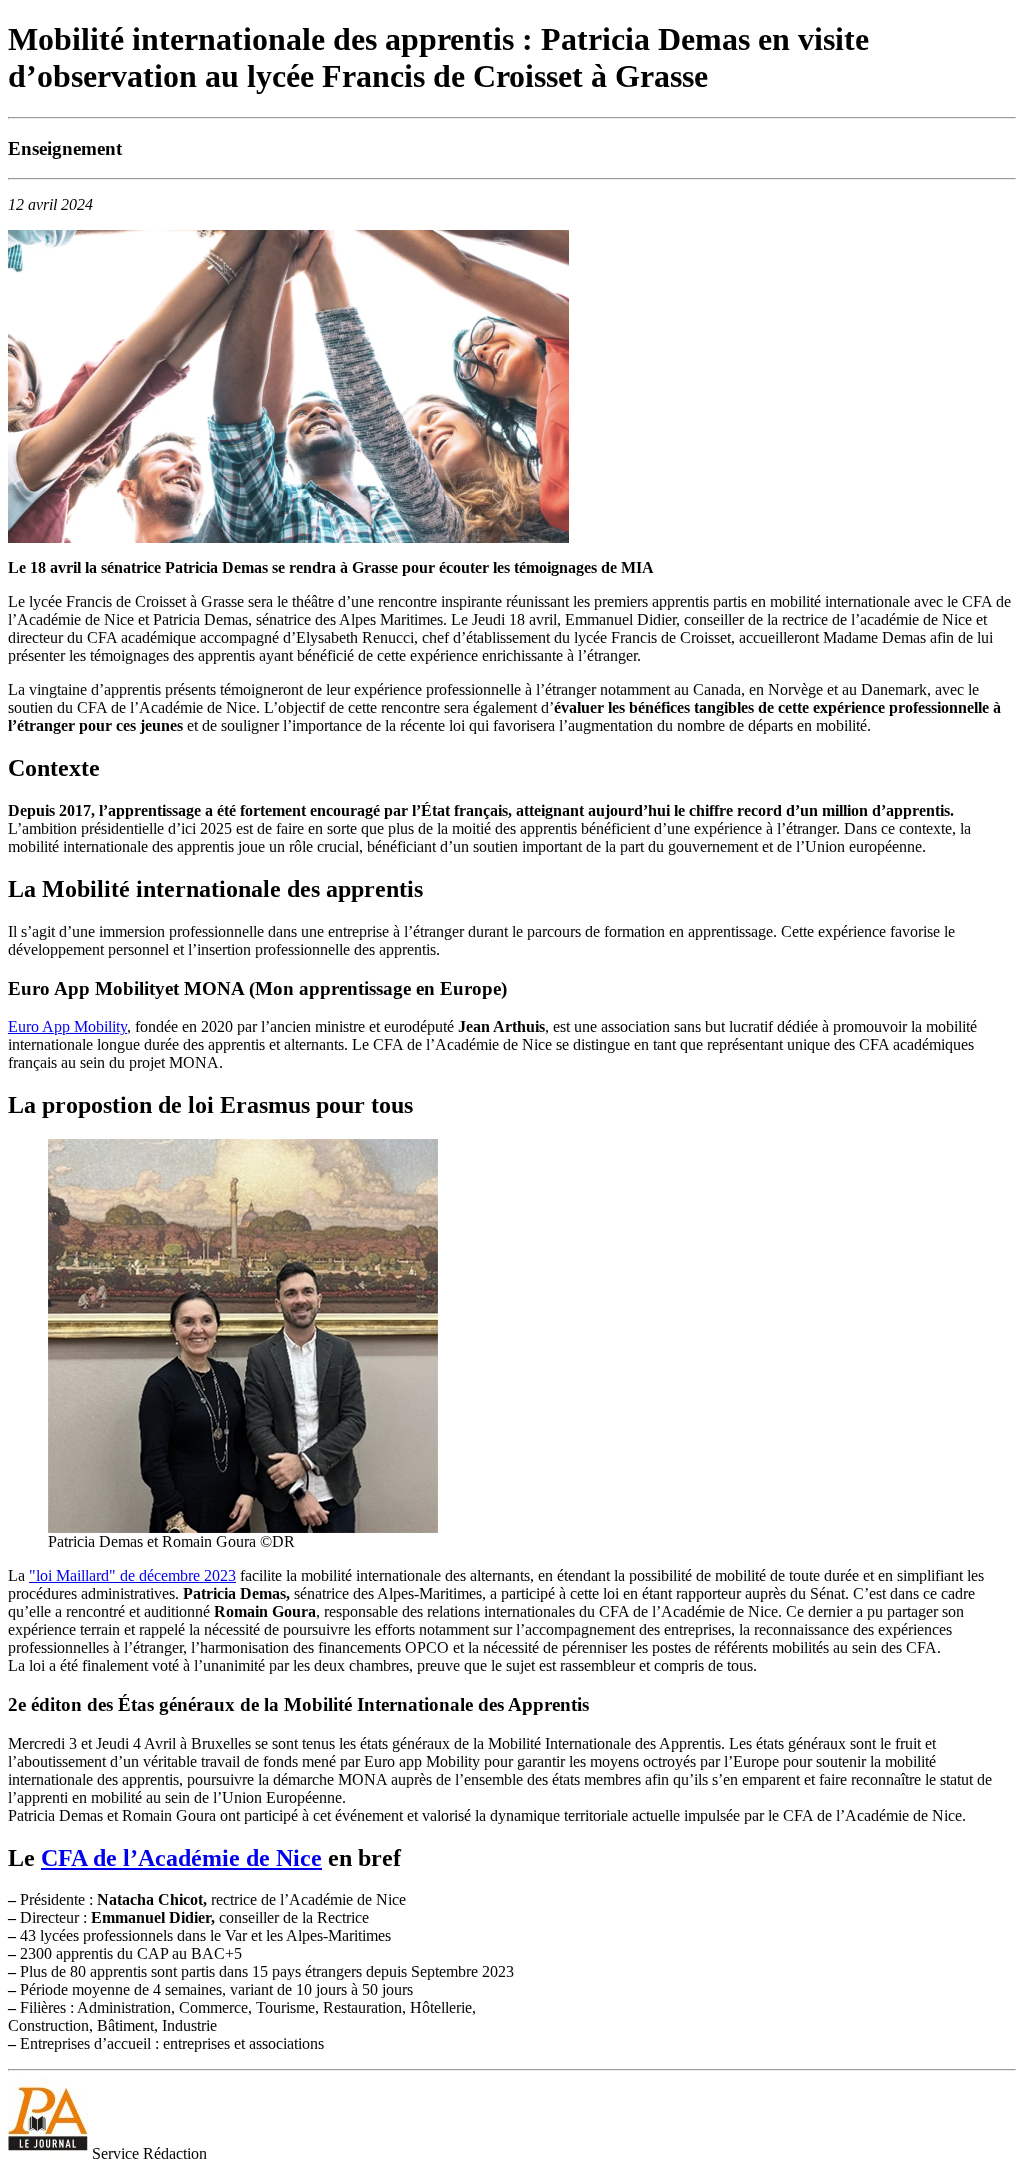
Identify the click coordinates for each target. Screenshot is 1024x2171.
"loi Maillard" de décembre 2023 (132, 1575)
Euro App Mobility (67, 1026)
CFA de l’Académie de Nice (181, 1858)
